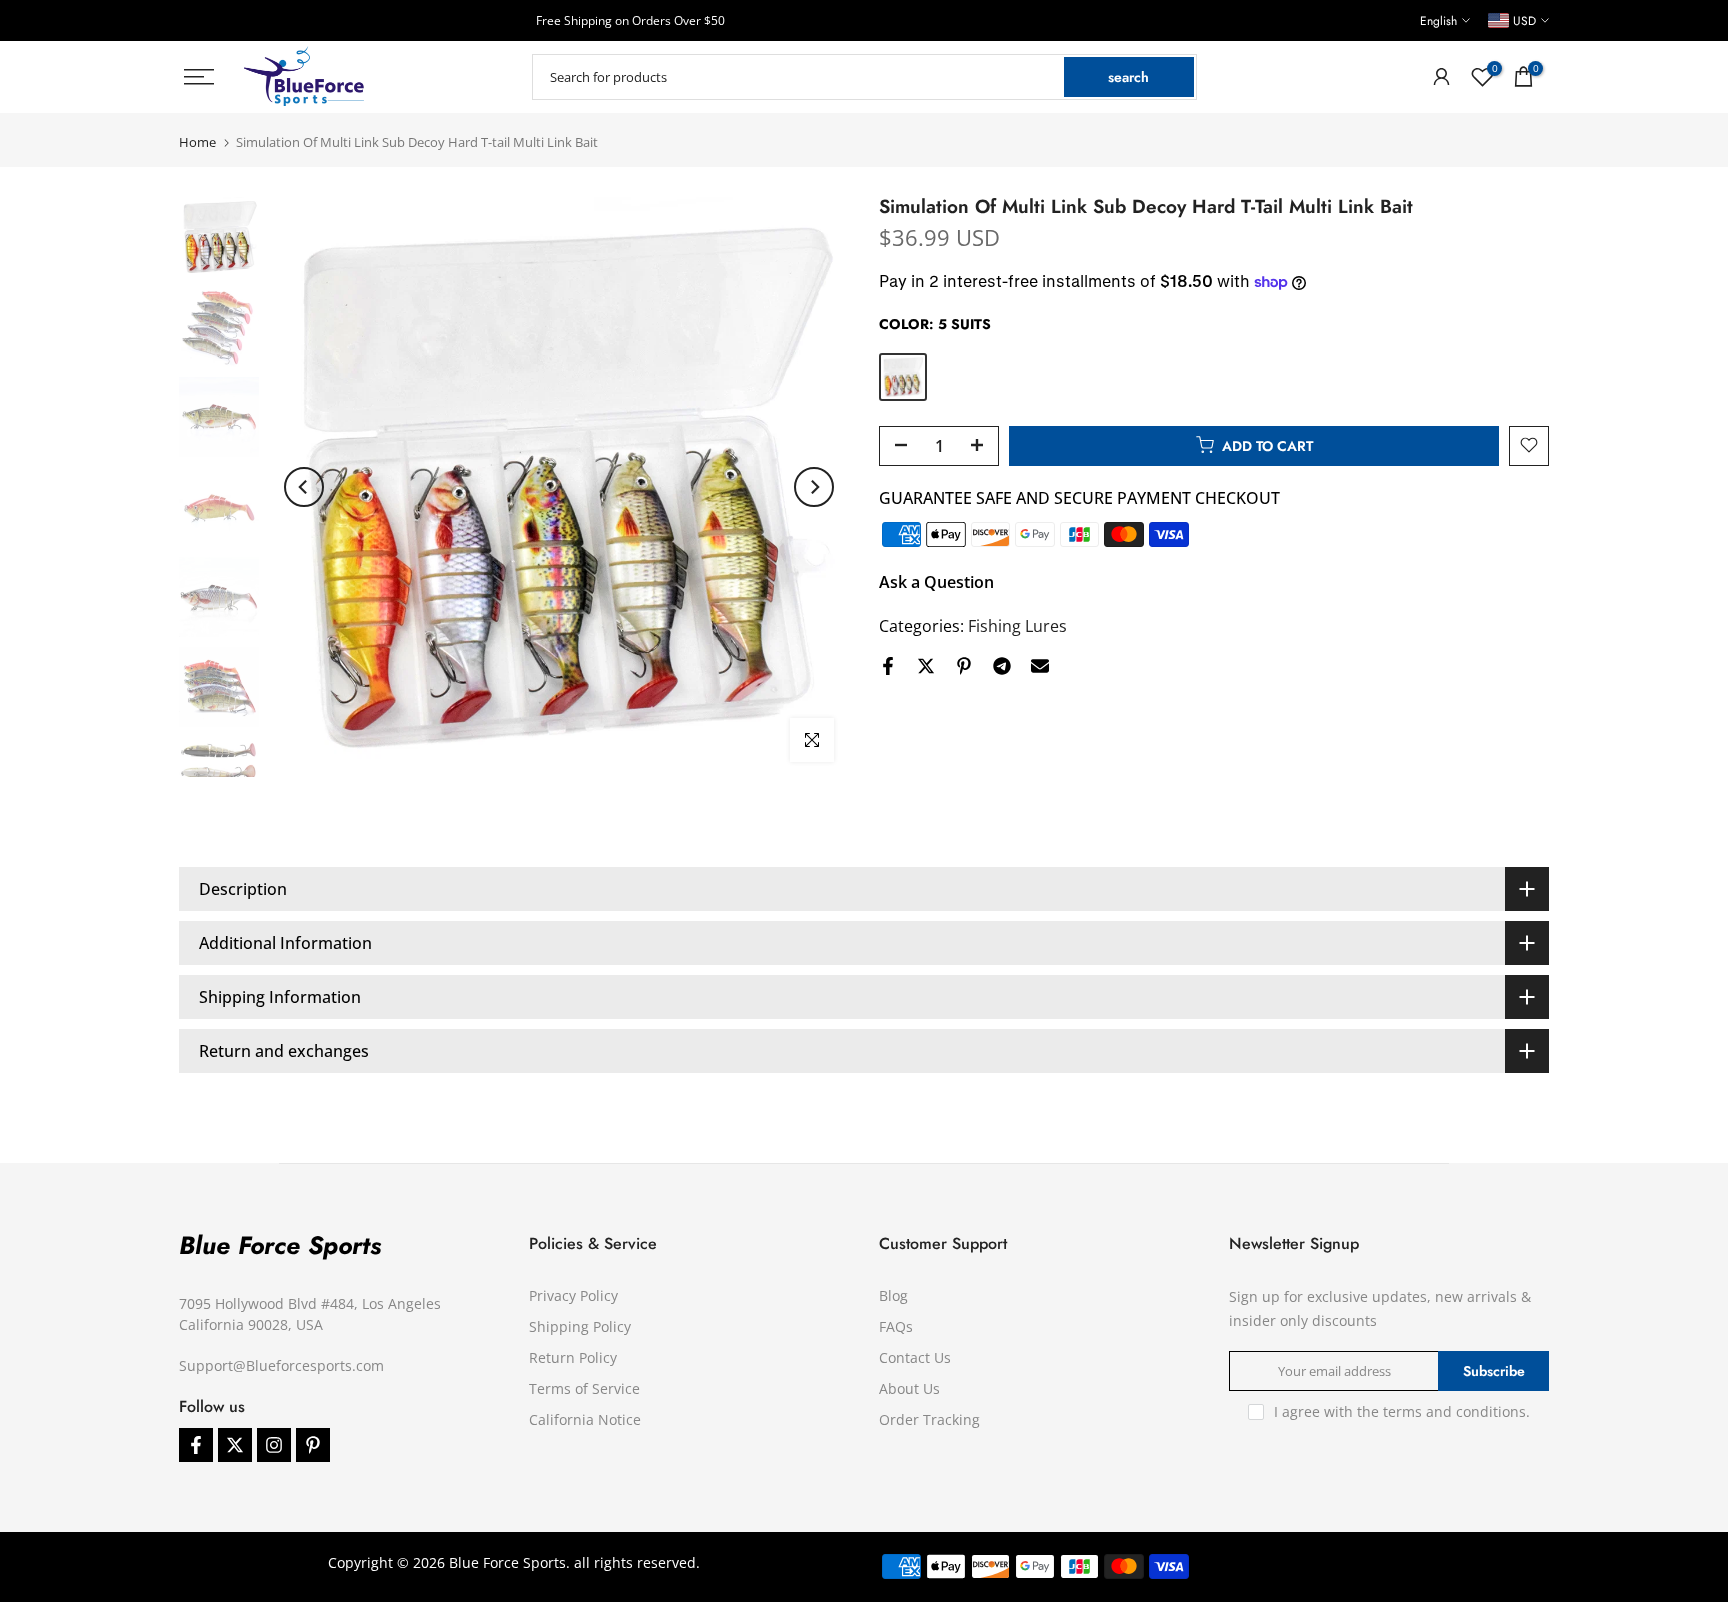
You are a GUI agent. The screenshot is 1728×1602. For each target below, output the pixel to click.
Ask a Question (936, 581)
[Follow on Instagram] (274, 1445)
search (1128, 77)
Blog (893, 1295)
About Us (909, 1388)
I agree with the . (1402, 1411)
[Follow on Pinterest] (313, 1445)
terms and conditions (1454, 1411)
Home (197, 142)
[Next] (814, 487)
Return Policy (573, 1357)
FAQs (896, 1326)
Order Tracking (929, 1419)
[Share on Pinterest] (964, 666)
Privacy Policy (573, 1295)
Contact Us (915, 1357)
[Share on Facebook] (888, 666)
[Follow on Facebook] (196, 1445)
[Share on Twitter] (926, 666)
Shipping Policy (580, 1326)
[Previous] (304, 487)
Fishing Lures (1017, 625)
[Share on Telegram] (1002, 666)
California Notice (585, 1419)
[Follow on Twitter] (235, 1445)
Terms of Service (584, 1388)
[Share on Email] (1040, 666)
